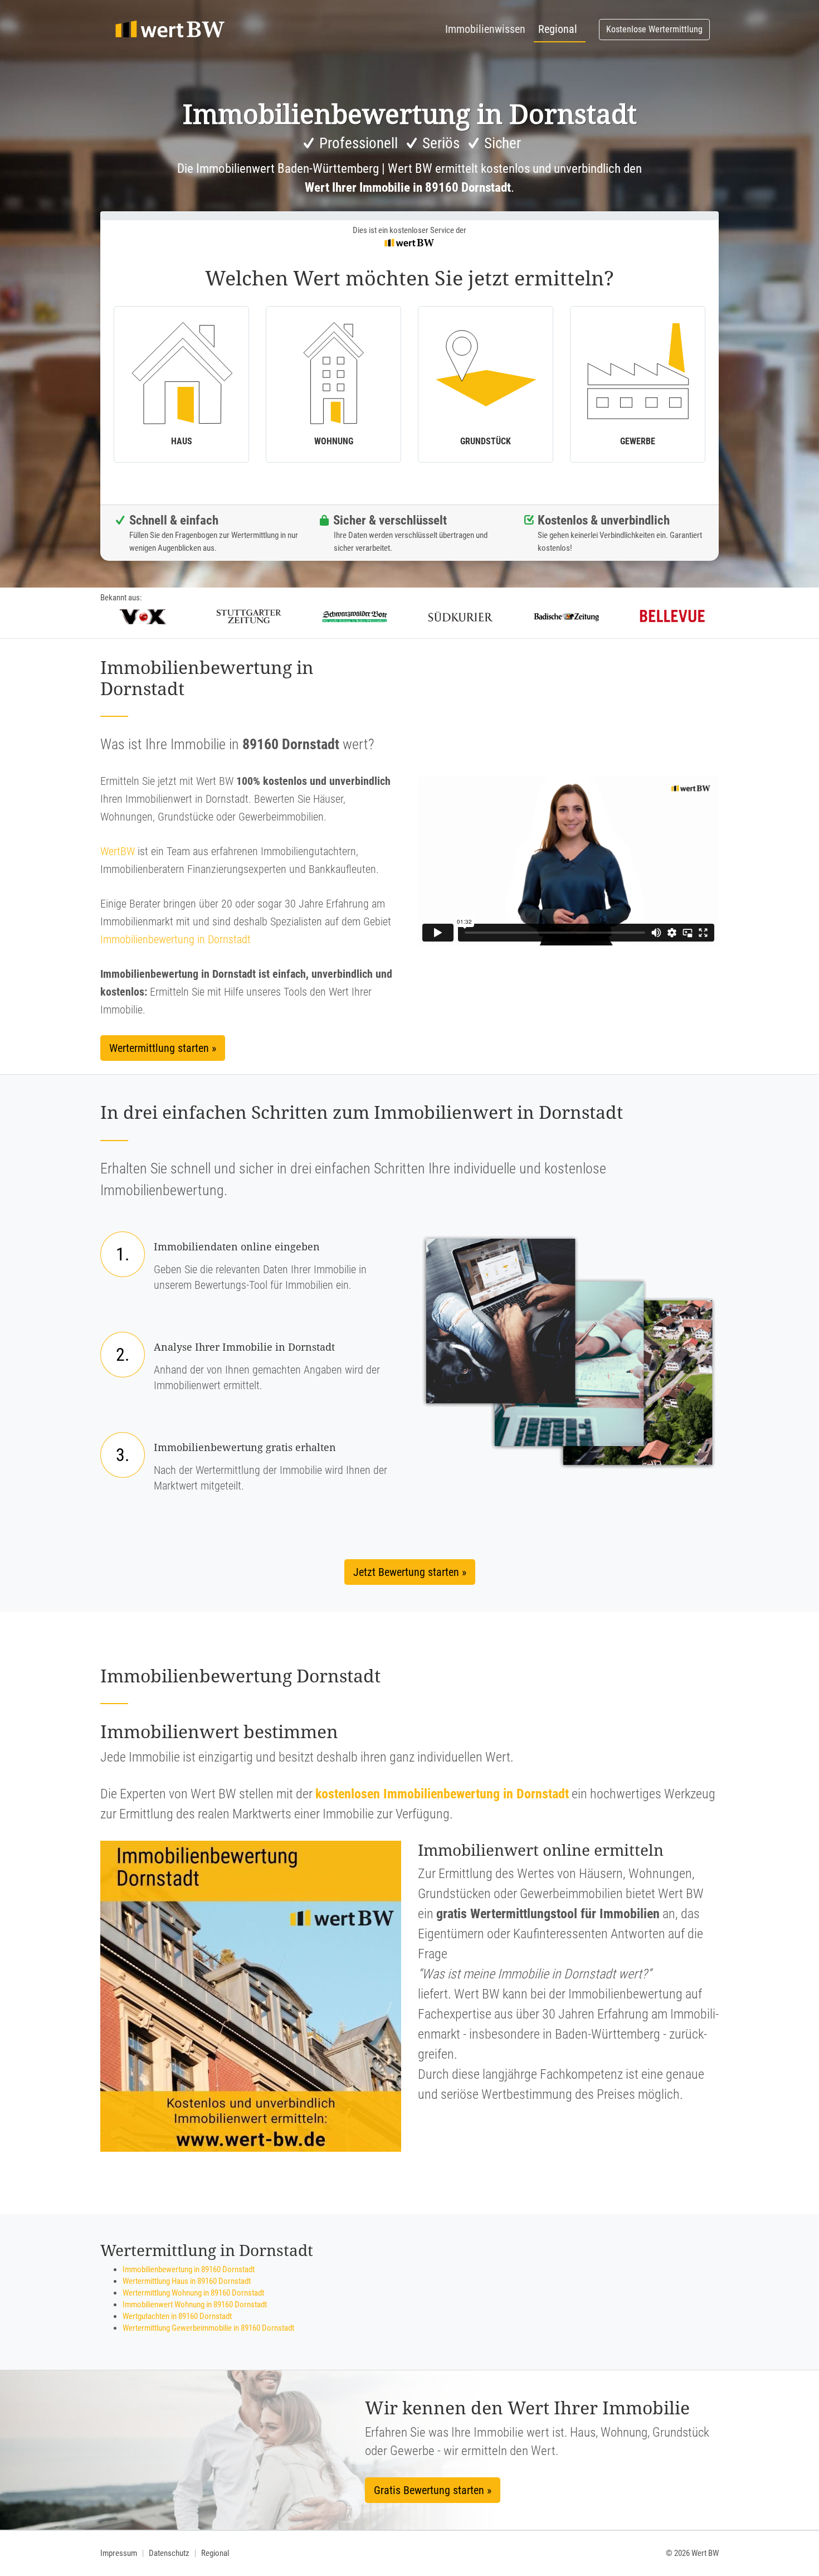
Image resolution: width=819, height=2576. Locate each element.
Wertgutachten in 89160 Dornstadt (177, 2316)
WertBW (118, 851)
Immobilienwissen (485, 29)
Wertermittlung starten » (163, 1048)
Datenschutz (169, 2553)
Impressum (119, 2553)
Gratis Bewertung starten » (433, 2490)
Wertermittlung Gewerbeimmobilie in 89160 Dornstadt (208, 2328)
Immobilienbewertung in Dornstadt (175, 939)
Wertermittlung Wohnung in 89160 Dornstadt (193, 2293)
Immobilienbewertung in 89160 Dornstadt (189, 2269)
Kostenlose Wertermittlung (654, 29)
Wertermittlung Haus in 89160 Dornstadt (187, 2281)
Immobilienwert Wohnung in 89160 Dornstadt (195, 2305)
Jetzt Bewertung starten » (410, 1572)
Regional (558, 29)
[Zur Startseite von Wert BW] (170, 30)
